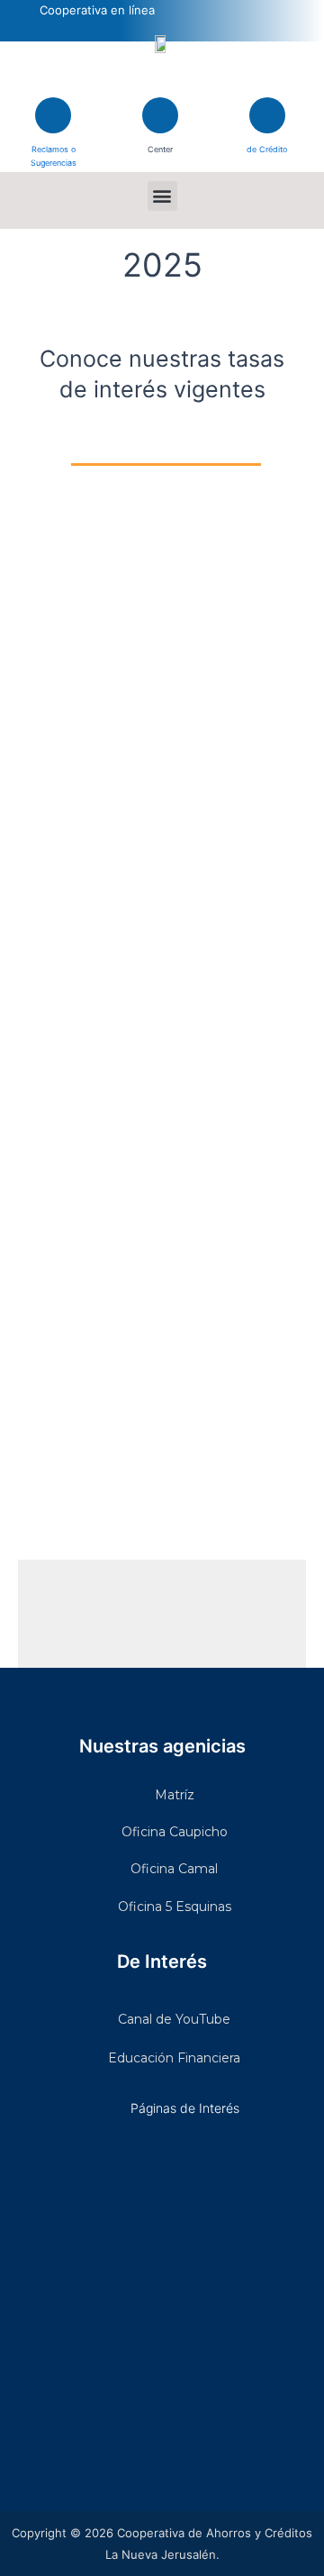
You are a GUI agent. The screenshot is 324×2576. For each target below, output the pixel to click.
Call (160, 138)
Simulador (267, 138)
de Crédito (267, 149)
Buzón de (54, 138)
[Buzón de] (53, 115)
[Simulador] (267, 115)
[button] (162, 196)
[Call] (160, 115)
